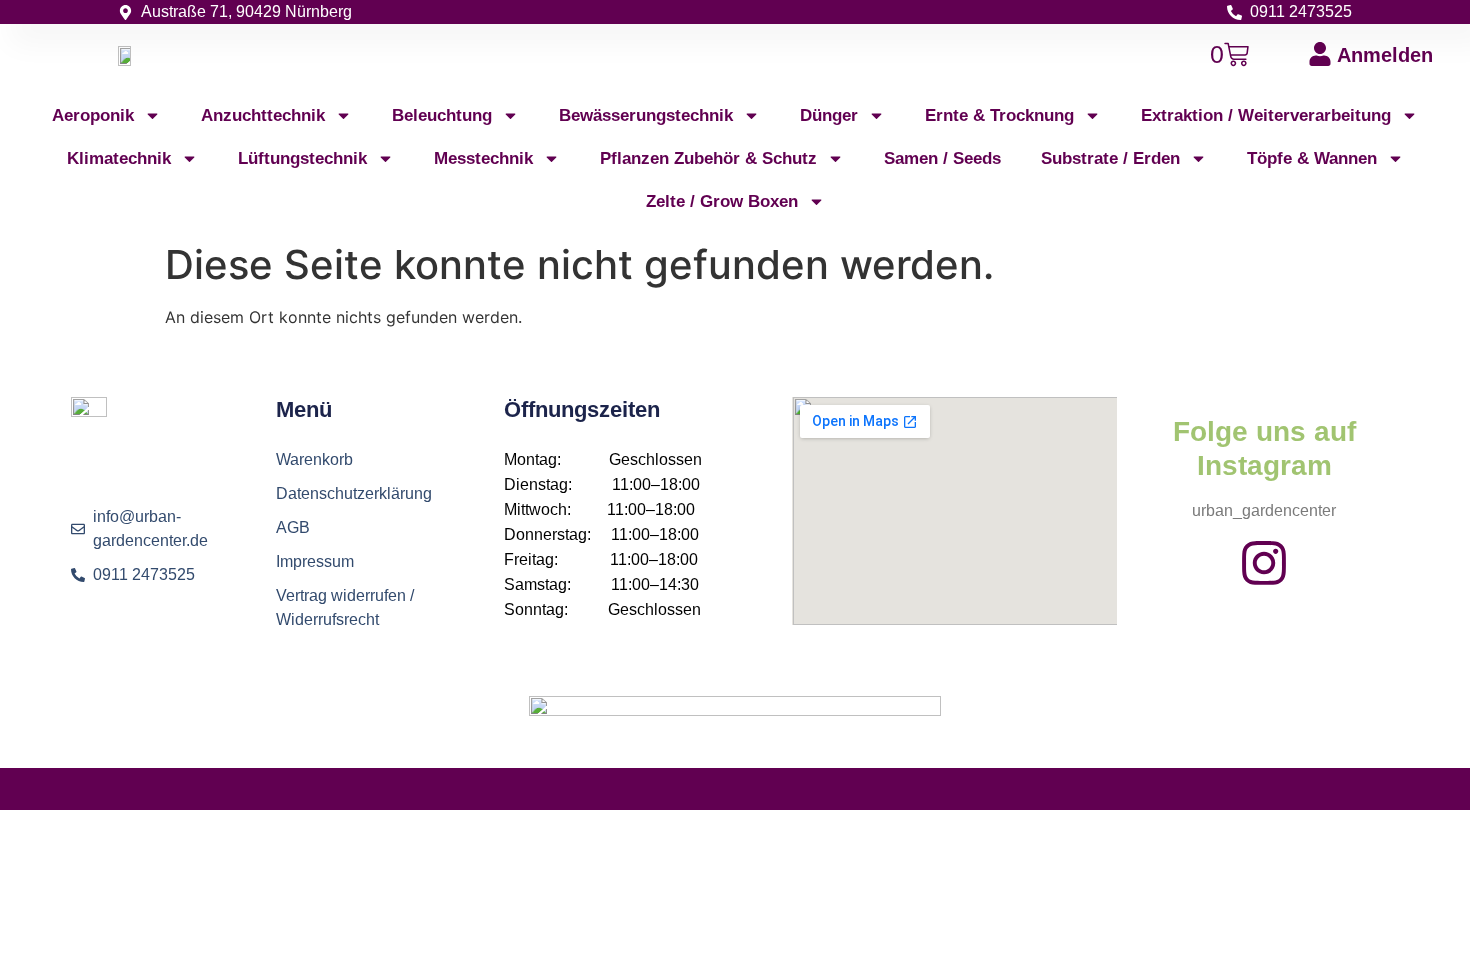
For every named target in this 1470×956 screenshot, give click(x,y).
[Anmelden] (1320, 54)
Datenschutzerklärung (354, 493)
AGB (293, 527)
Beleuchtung (442, 115)
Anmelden (1385, 55)
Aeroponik (93, 115)
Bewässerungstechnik (646, 115)
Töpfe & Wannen (1312, 158)
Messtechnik (483, 158)
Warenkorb (314, 459)
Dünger (829, 115)
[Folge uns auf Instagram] (1264, 563)
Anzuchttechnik (263, 115)
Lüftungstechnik (302, 158)
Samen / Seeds (942, 158)
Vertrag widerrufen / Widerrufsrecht (345, 607)
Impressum (315, 561)
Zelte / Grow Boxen (722, 201)
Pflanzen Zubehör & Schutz (708, 158)
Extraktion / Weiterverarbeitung (1266, 115)
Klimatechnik (119, 158)
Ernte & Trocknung (999, 115)
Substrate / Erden (1110, 158)
